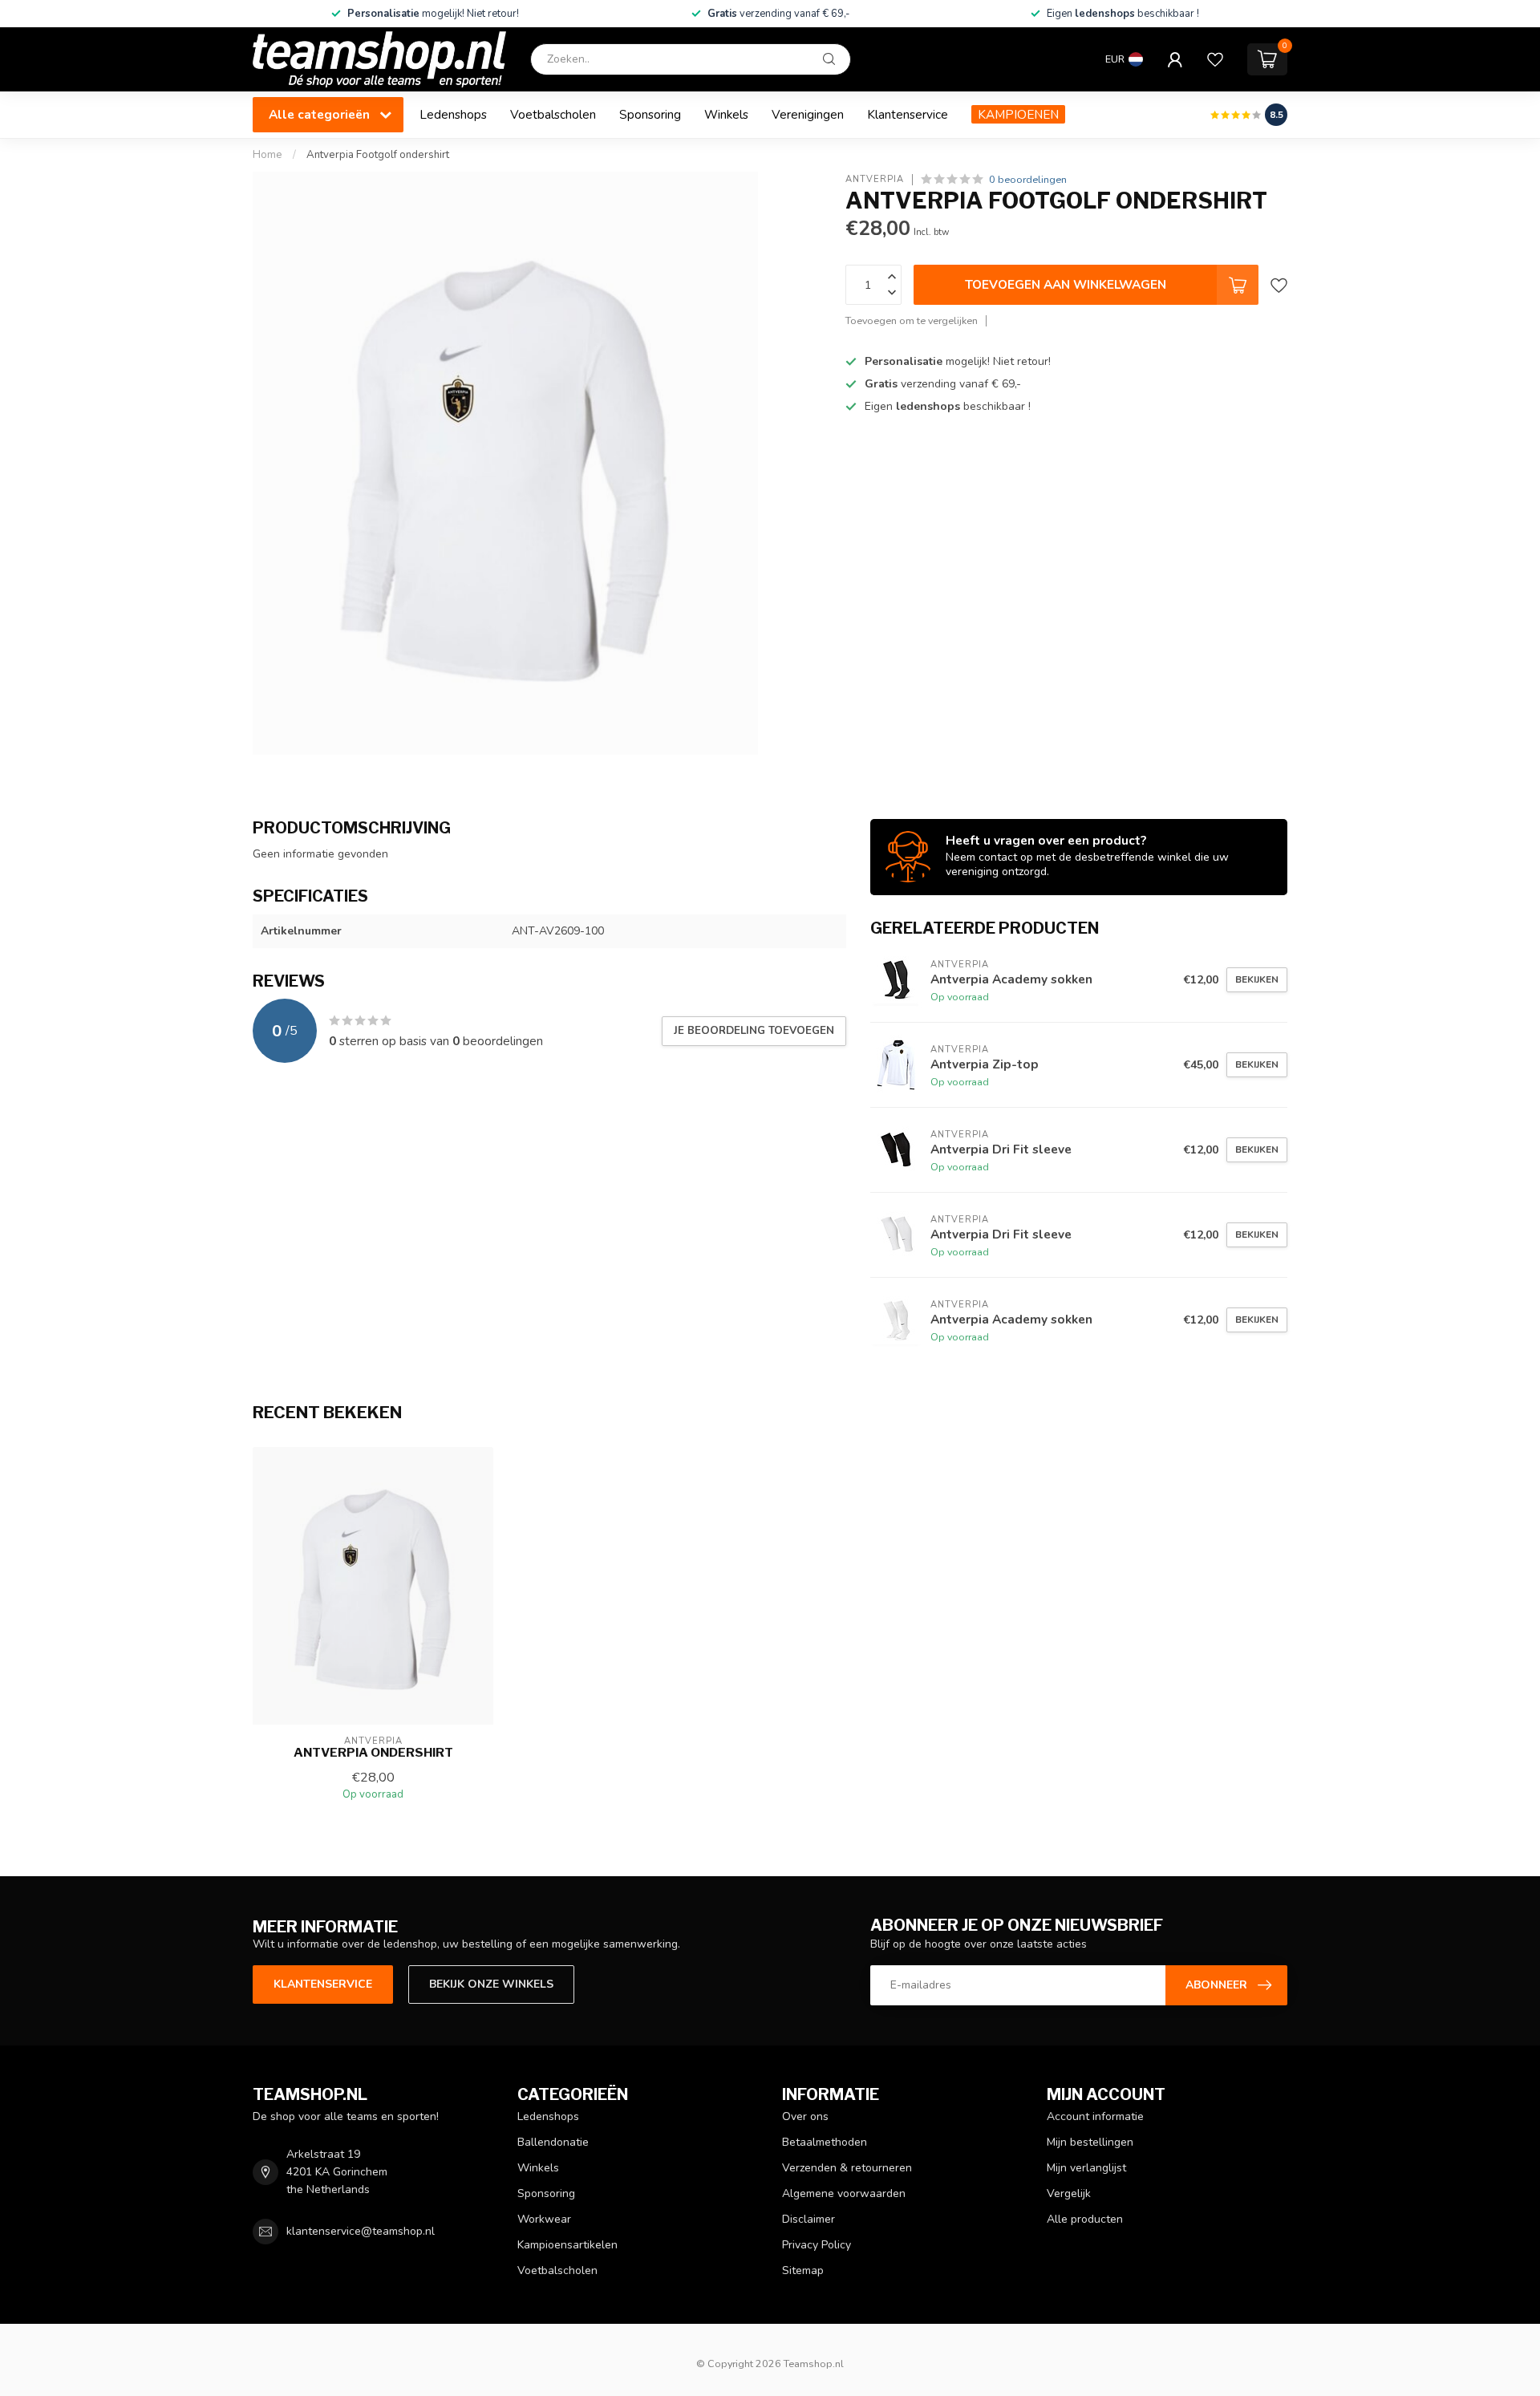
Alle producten (1085, 2219)
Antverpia (875, 179)
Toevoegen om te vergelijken (912, 320)
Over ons (805, 2116)
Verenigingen (808, 114)
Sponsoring (650, 114)
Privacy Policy (817, 2245)
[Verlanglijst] (1215, 59)
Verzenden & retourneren (847, 2168)
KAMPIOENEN (1018, 114)
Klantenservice (908, 114)
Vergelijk (1069, 2193)
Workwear (544, 2219)
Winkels (726, 114)
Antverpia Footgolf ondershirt (378, 155)
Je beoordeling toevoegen (754, 1031)
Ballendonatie (553, 2142)
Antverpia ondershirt (373, 1753)
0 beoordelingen (1028, 179)
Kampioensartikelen (567, 2245)
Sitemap (803, 2270)
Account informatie (1095, 2116)
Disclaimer (808, 2219)
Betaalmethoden (825, 2142)
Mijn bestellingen (1090, 2142)
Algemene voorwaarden (844, 2193)
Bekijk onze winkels (491, 1984)
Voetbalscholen (553, 114)
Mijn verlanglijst (1086, 2168)
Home (267, 155)
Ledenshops (453, 114)
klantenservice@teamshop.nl (361, 2231)
